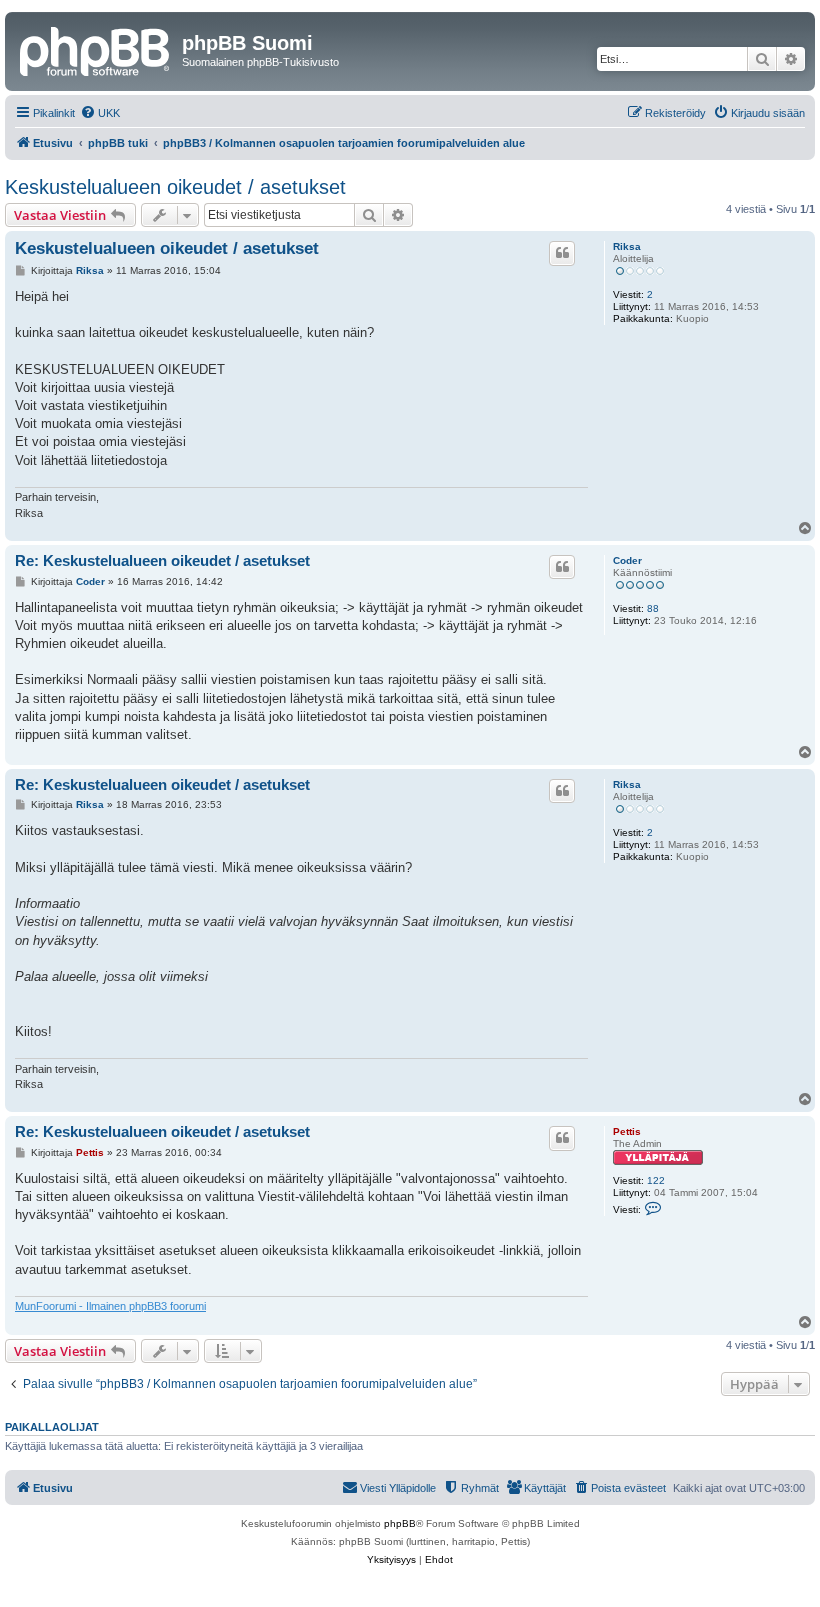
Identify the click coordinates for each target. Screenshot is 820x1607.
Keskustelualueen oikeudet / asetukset (175, 187)
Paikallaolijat (52, 1427)
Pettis (627, 1131)
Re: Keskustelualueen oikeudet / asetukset (162, 560)
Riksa (627, 246)
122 (656, 1180)
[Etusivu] (96, 49)
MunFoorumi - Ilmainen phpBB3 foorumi (110, 1306)
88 (653, 608)
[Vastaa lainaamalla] (562, 253)
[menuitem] (100, 113)
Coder (627, 560)
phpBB (400, 1523)
